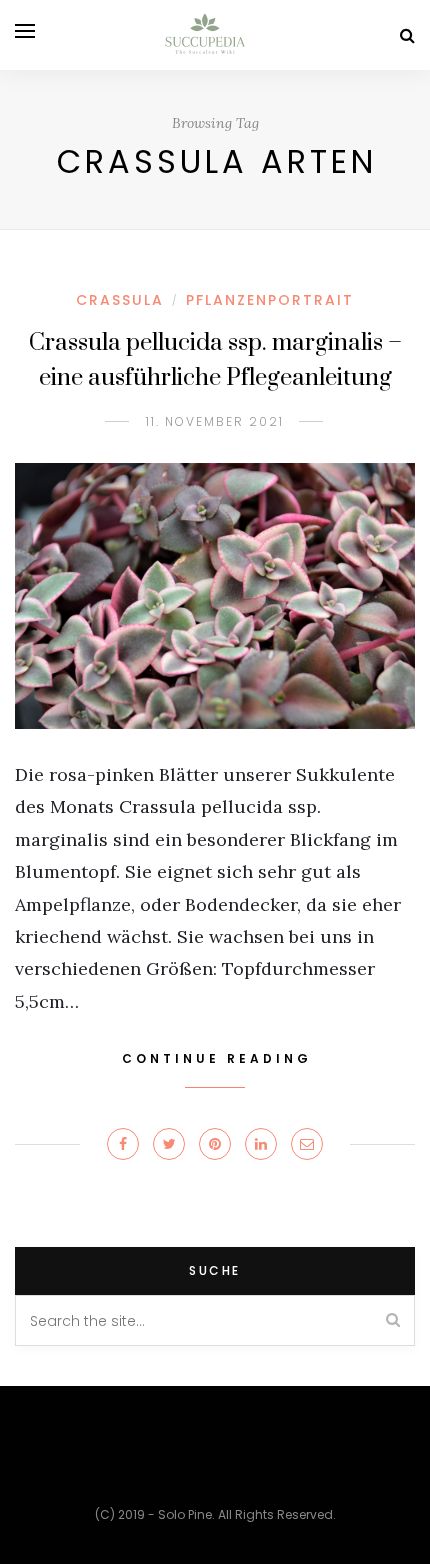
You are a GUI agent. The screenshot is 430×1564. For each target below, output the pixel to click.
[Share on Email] (307, 1144)
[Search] (407, 35)
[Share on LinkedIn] (261, 1144)
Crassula (120, 300)
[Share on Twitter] (169, 1144)
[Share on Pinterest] (215, 1144)
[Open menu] (25, 31)
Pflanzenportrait (270, 300)
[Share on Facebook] (123, 1144)
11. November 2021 (215, 421)
